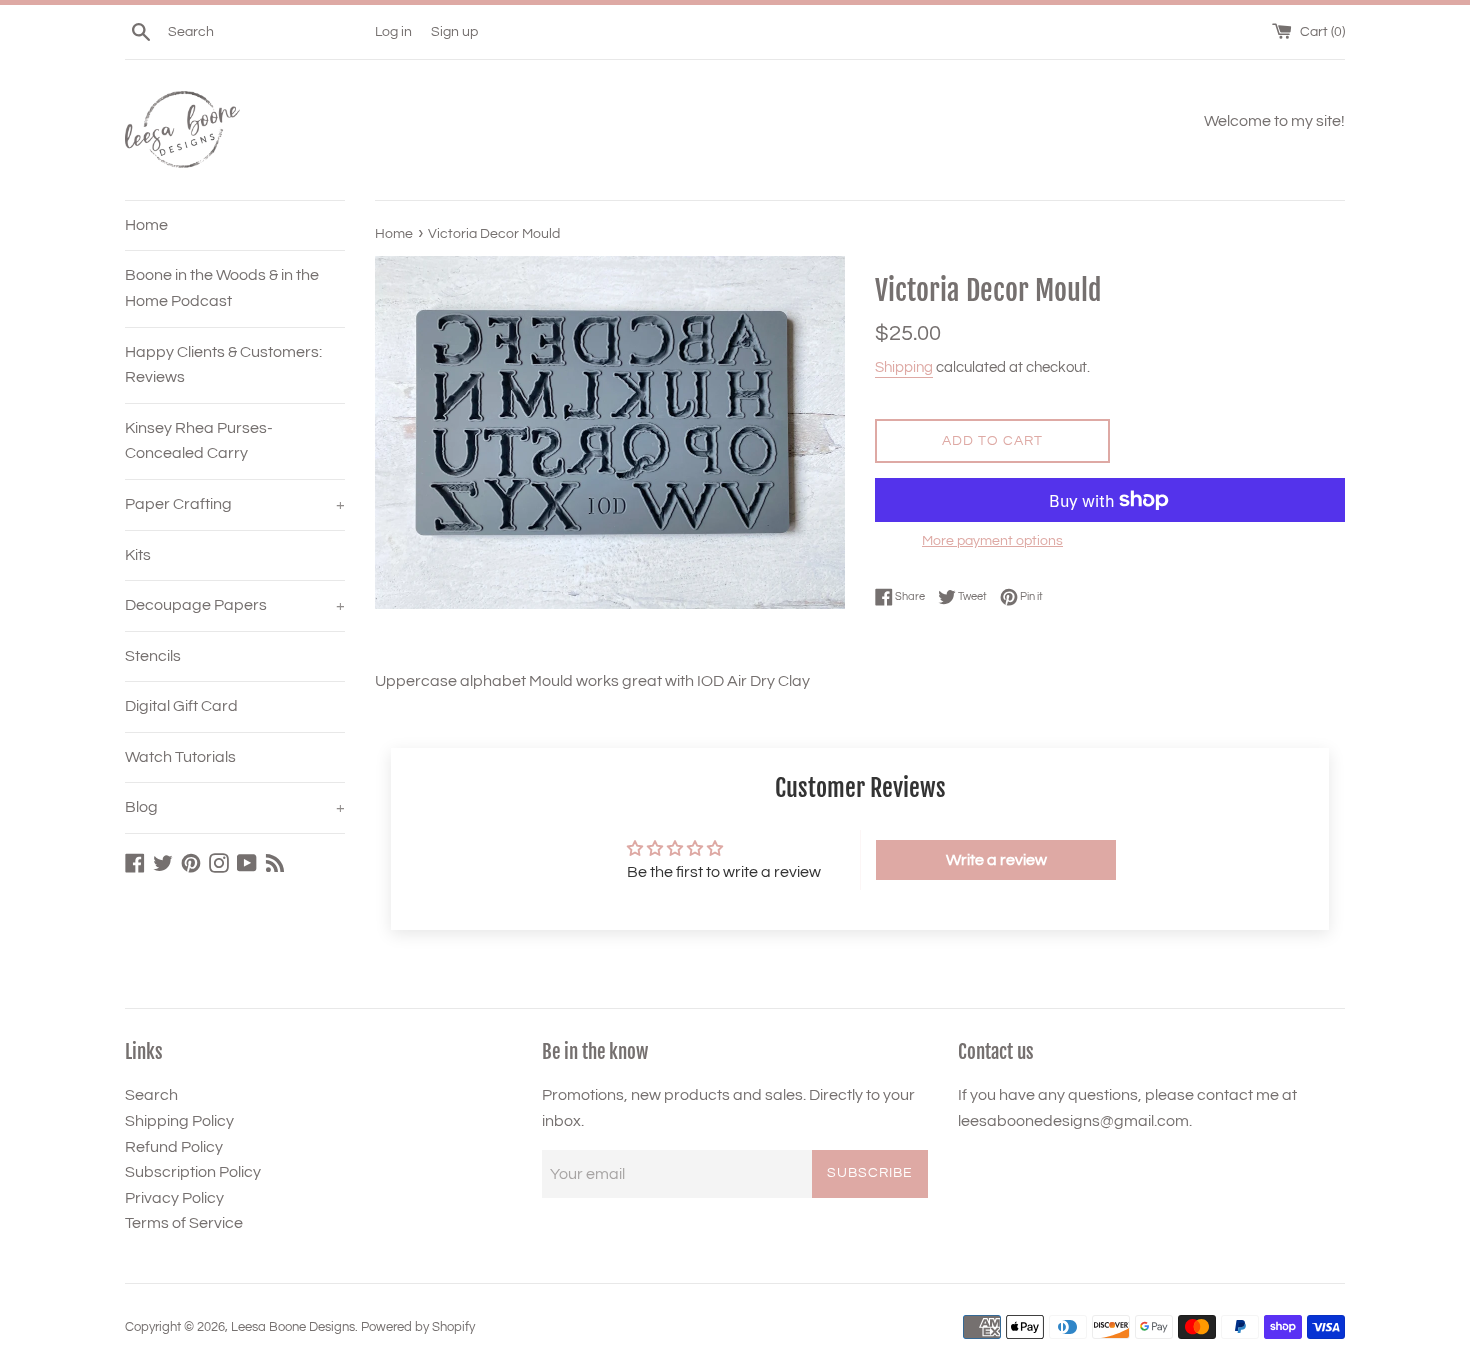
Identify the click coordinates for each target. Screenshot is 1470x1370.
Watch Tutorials (180, 757)
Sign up (454, 31)
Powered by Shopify (418, 1327)
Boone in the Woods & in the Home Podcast (222, 288)
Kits (138, 555)
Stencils (153, 656)
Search (151, 1095)
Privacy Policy (174, 1198)
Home (146, 225)
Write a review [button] (996, 860)
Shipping (904, 367)
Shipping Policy (179, 1121)
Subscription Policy (193, 1172)
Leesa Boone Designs (293, 1327)
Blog (235, 807)
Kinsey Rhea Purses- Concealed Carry (199, 441)
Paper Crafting (235, 504)
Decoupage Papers (235, 605)
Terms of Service (184, 1223)
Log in (393, 31)
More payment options (992, 541)
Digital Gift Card (181, 706)
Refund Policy (174, 1147)
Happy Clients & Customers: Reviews (223, 365)
